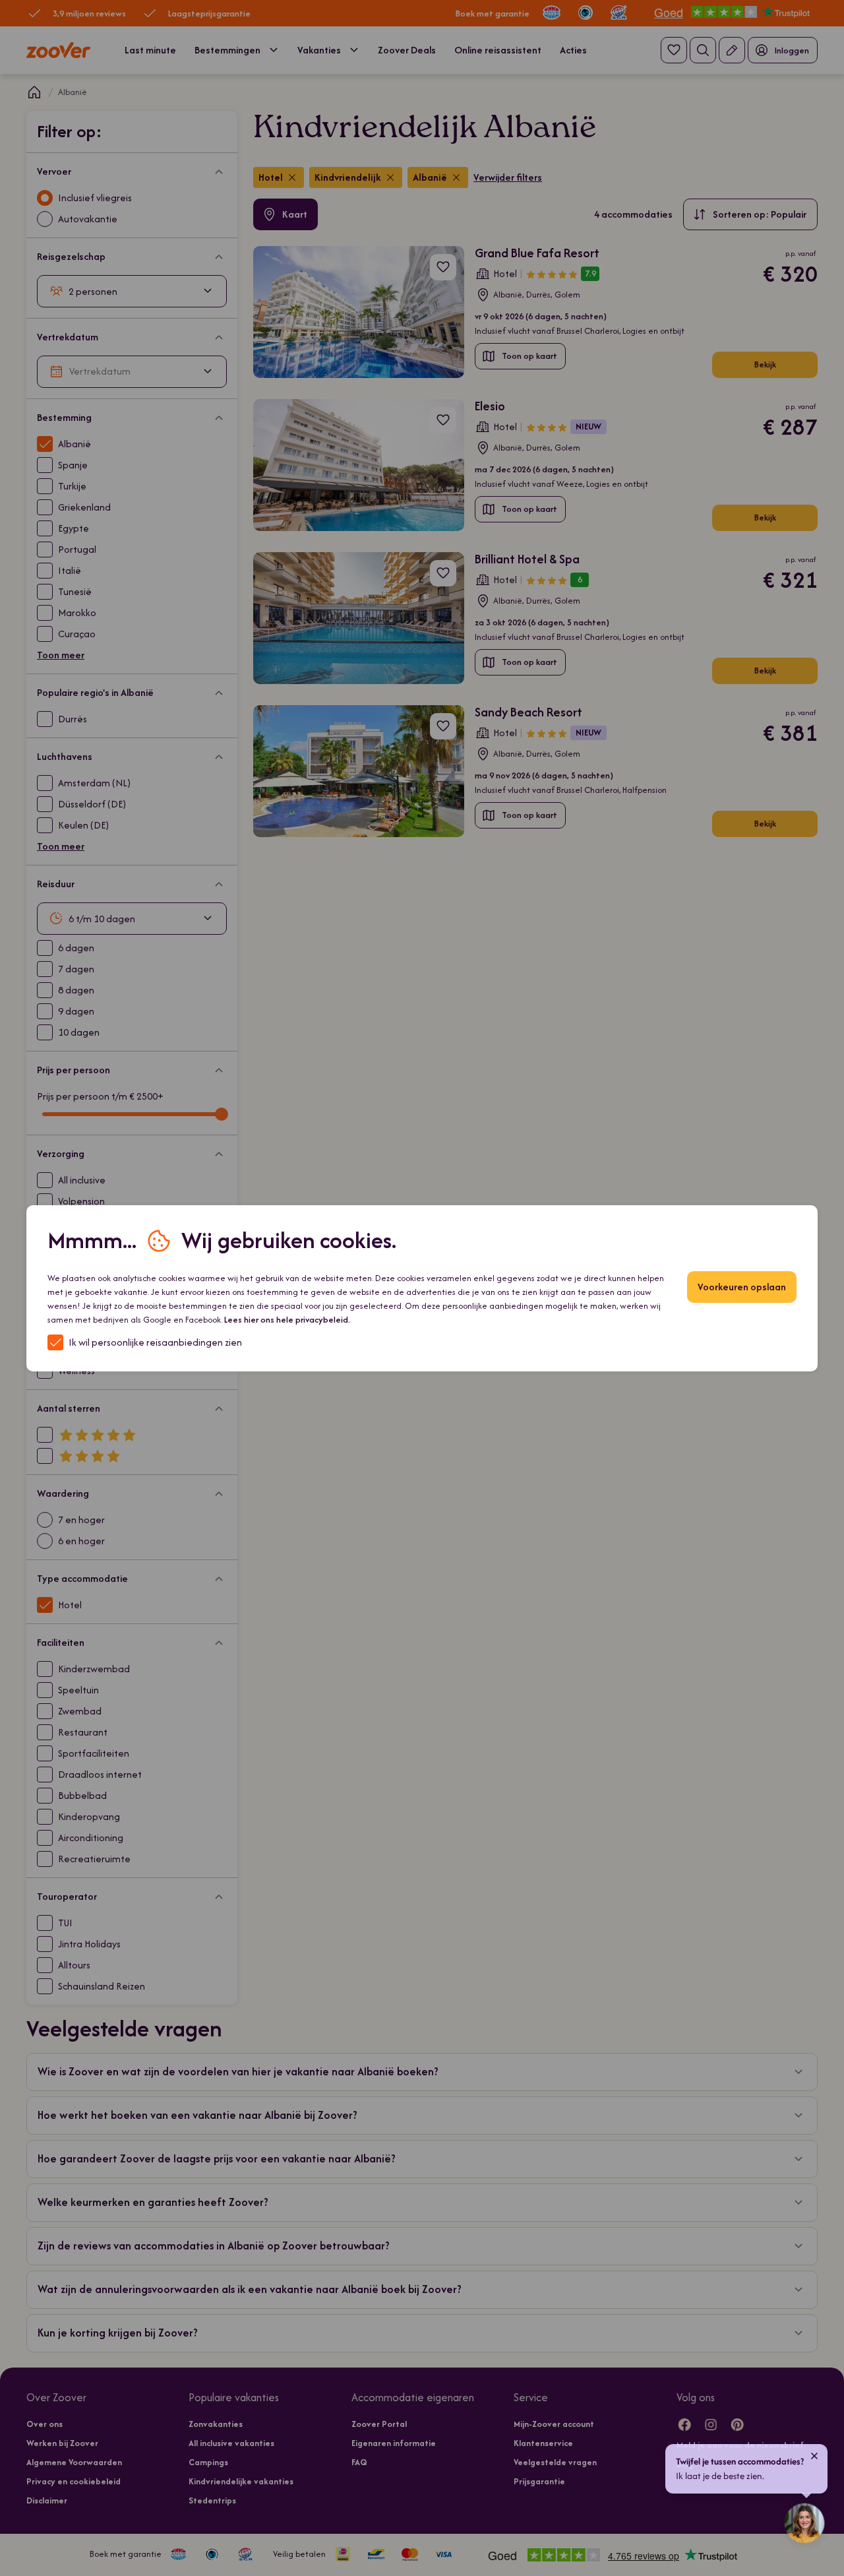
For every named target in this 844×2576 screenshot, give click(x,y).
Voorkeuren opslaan (742, 1287)
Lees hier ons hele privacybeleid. (287, 1320)
